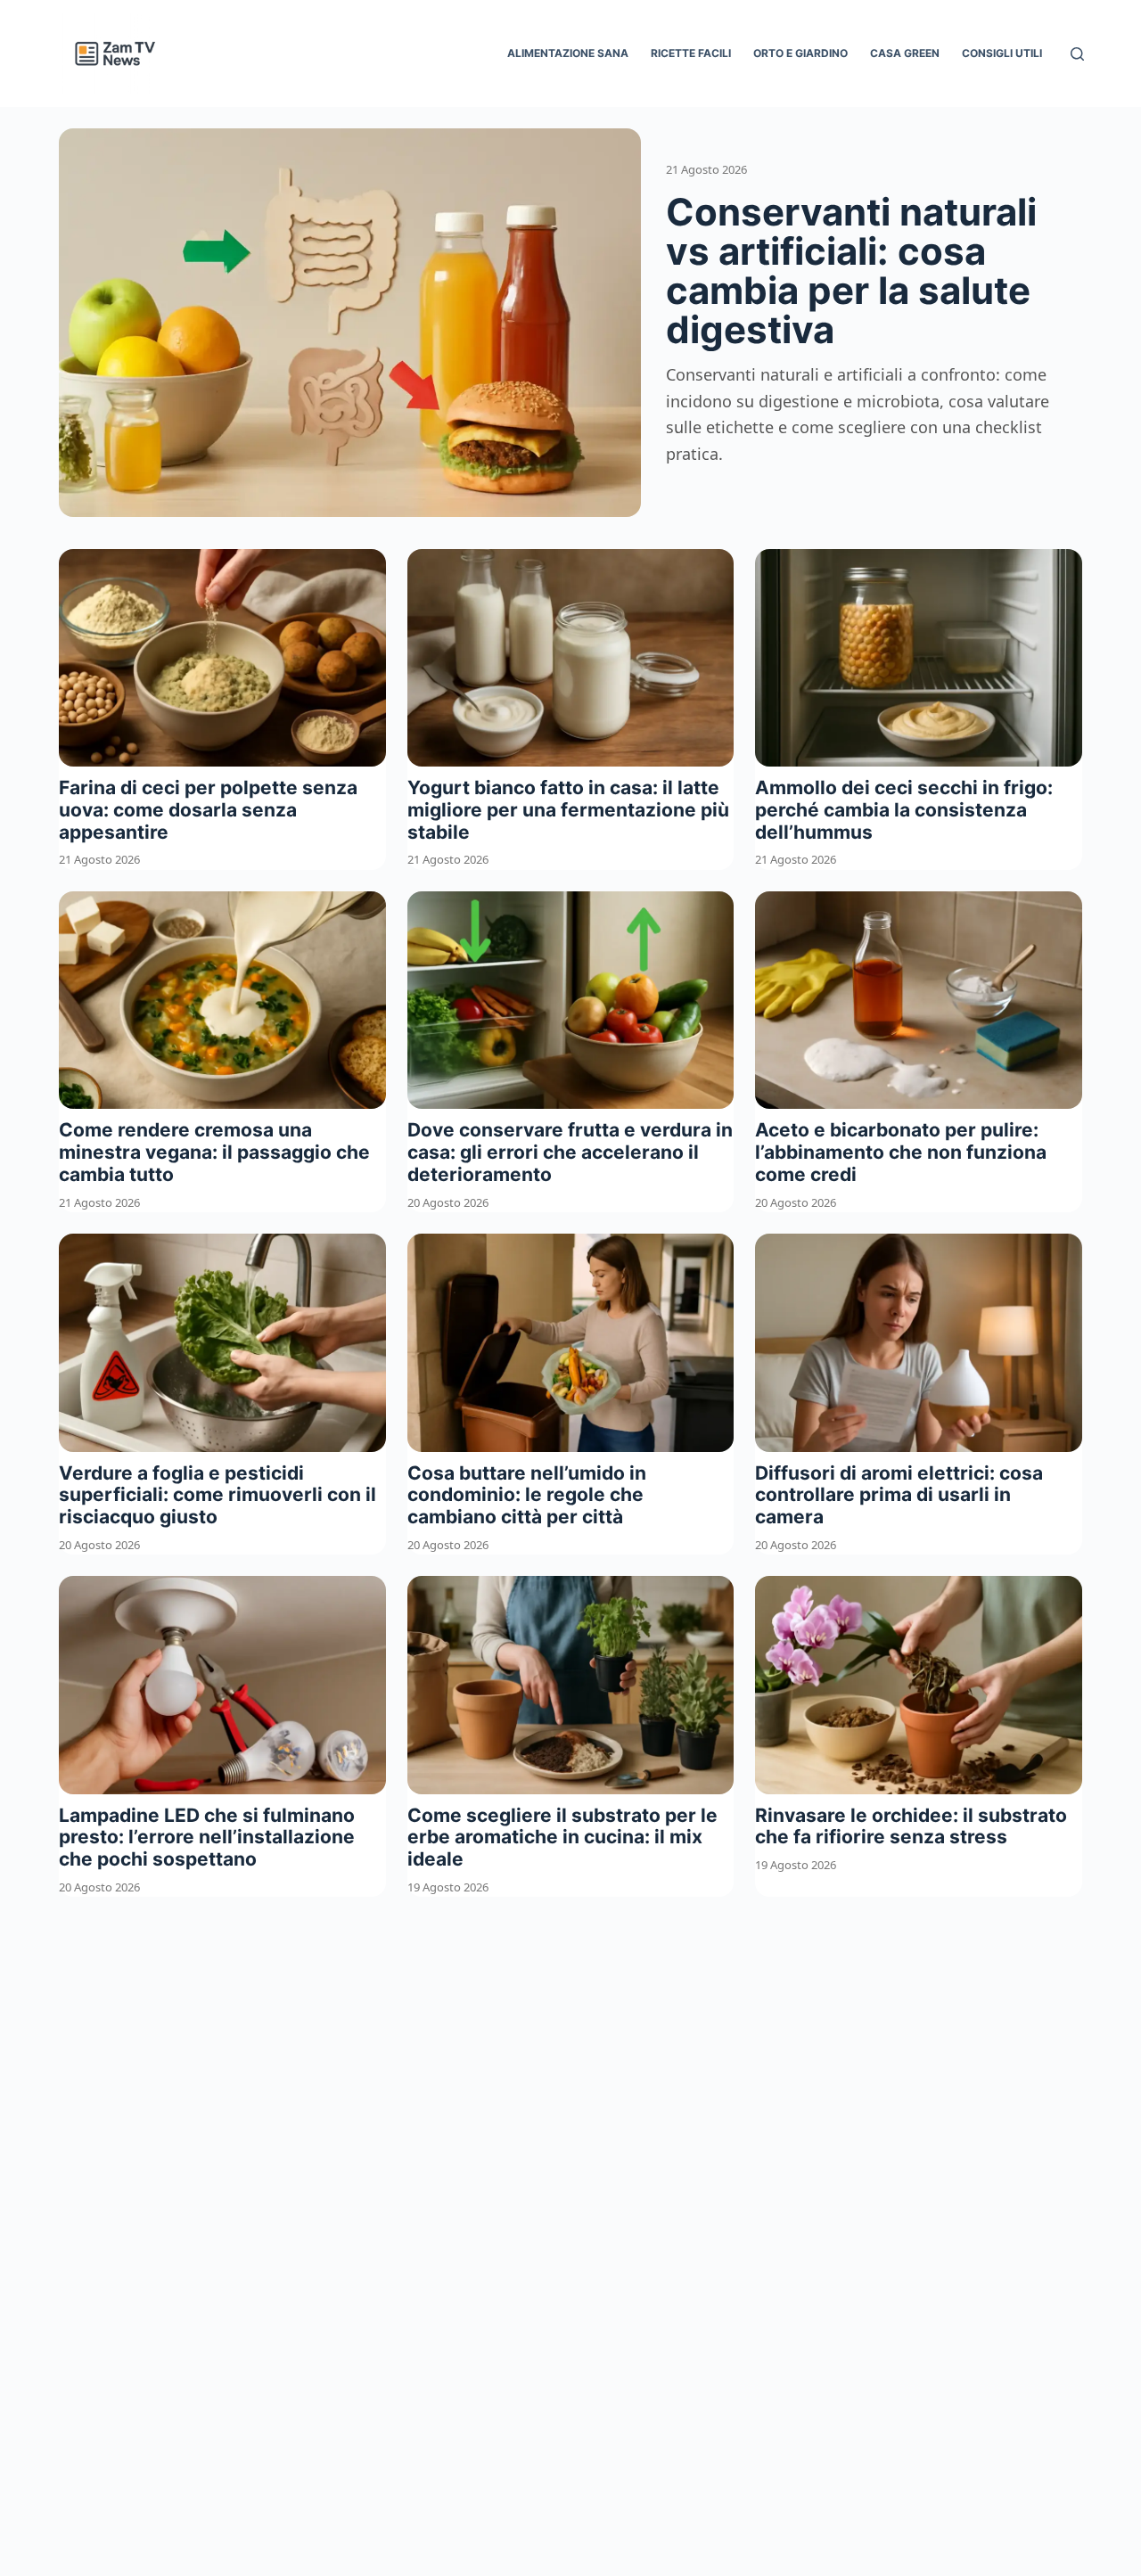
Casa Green (905, 53)
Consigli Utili (1002, 53)
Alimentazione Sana (568, 53)
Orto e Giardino (800, 53)
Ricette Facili (691, 53)
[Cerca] (1077, 54)
